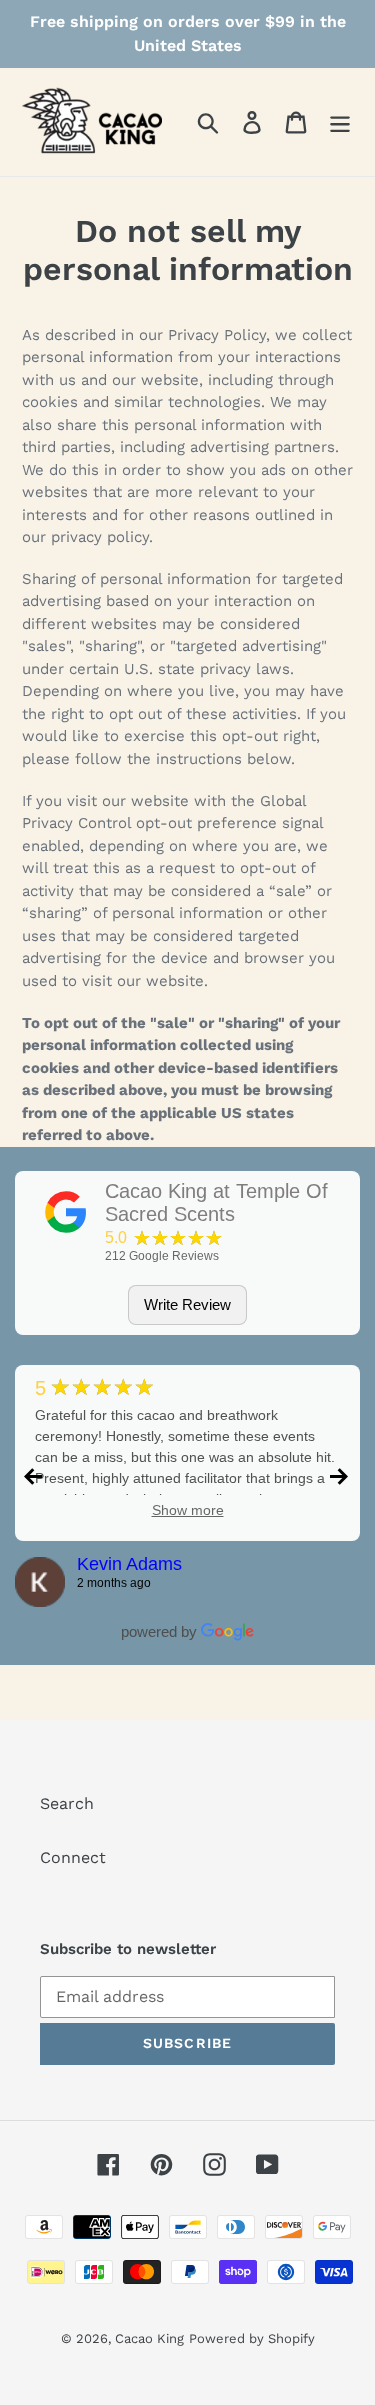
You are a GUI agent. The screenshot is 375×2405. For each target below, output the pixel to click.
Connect (73, 1857)
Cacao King (149, 2338)
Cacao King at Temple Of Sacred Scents (216, 1203)
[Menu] (340, 122)
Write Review (187, 1304)
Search (67, 1803)
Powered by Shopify (252, 2338)
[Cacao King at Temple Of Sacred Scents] (66, 1212)
